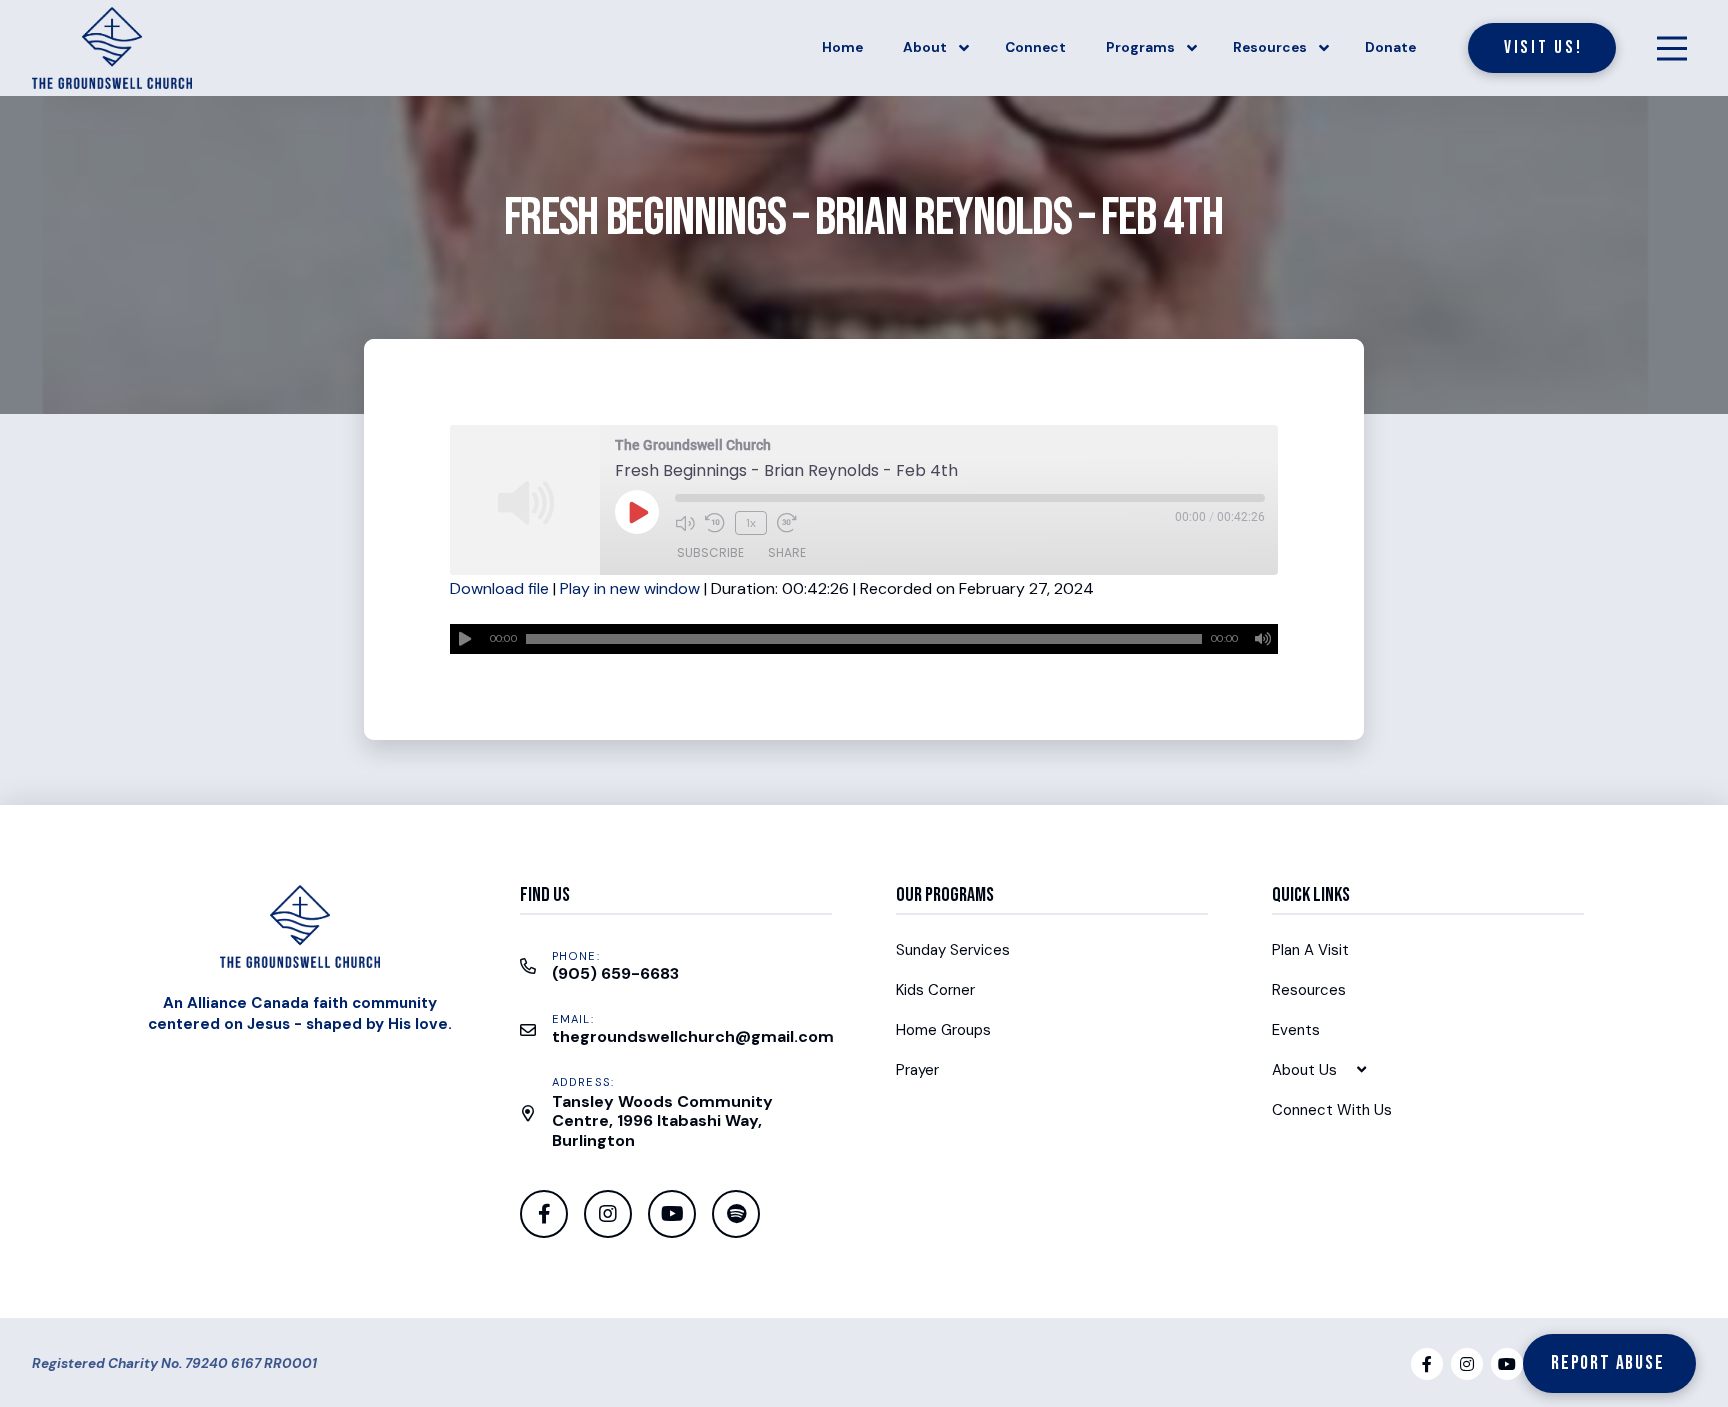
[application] (863, 639)
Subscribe (710, 552)
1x (751, 523)
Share (787, 552)
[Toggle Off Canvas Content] (1672, 48)
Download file (499, 588)
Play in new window (630, 588)
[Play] (465, 639)
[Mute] (1263, 639)
